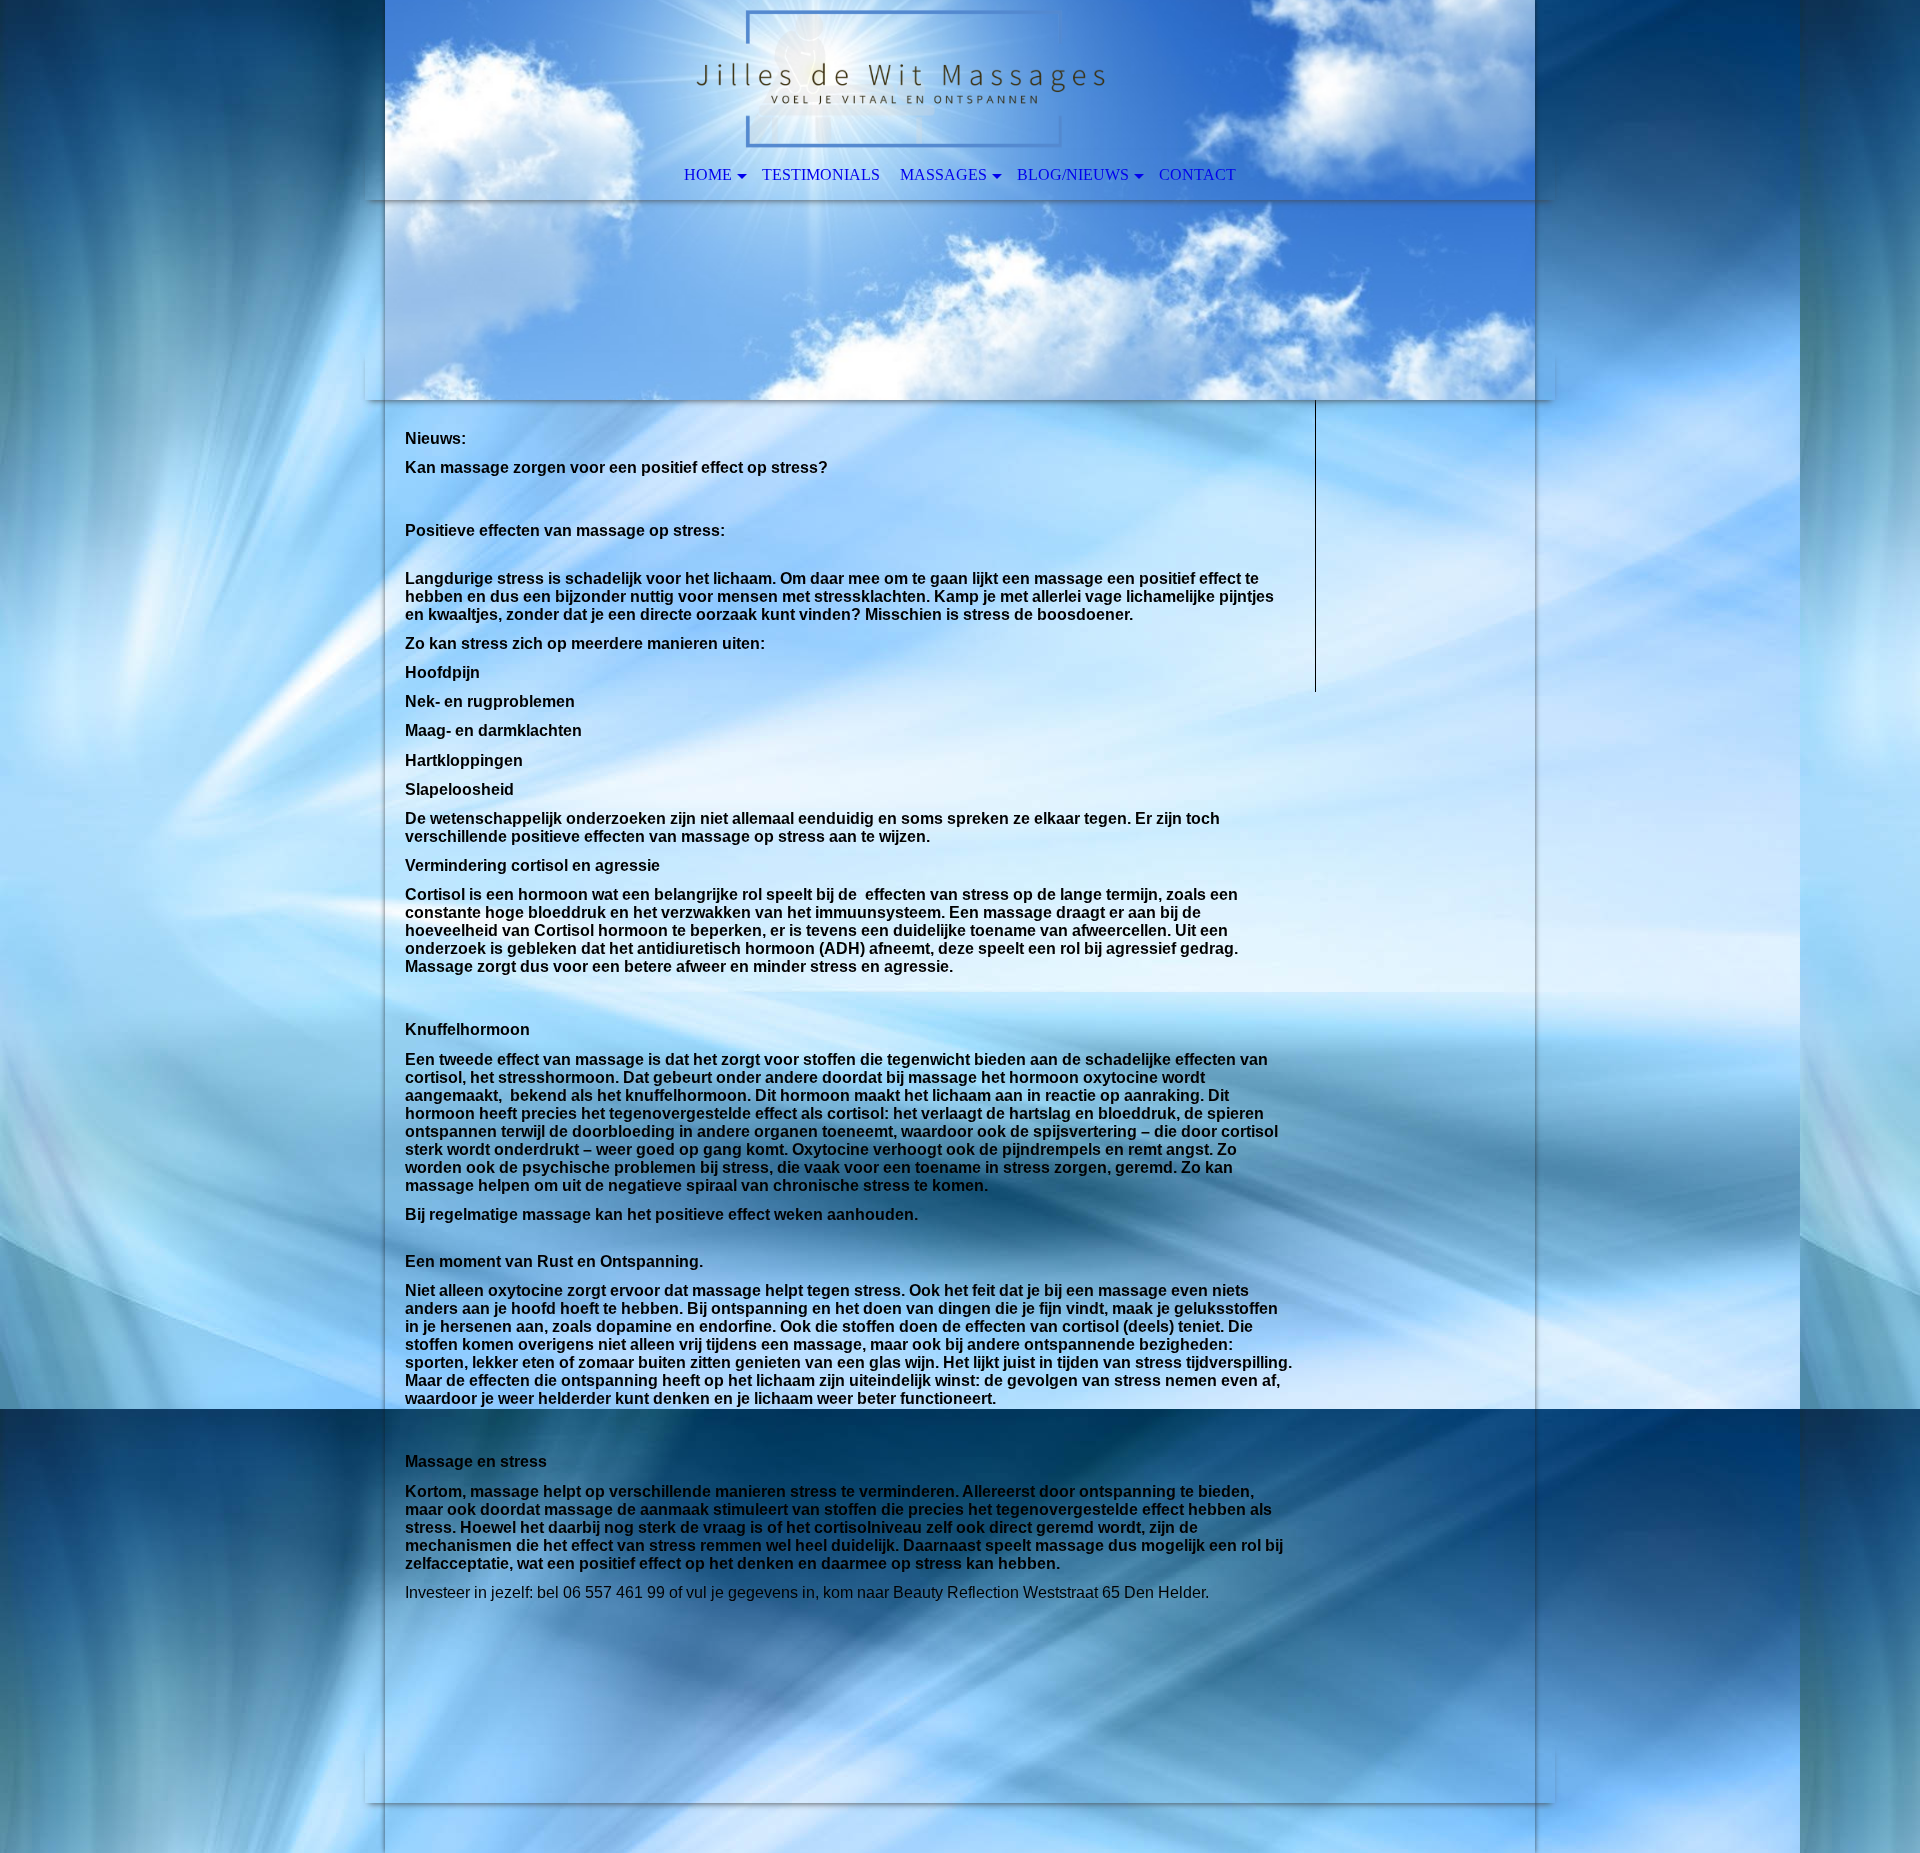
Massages (943, 174)
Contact (1197, 174)
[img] (960, 200)
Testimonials (821, 174)
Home (708, 174)
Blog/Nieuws (1073, 174)
